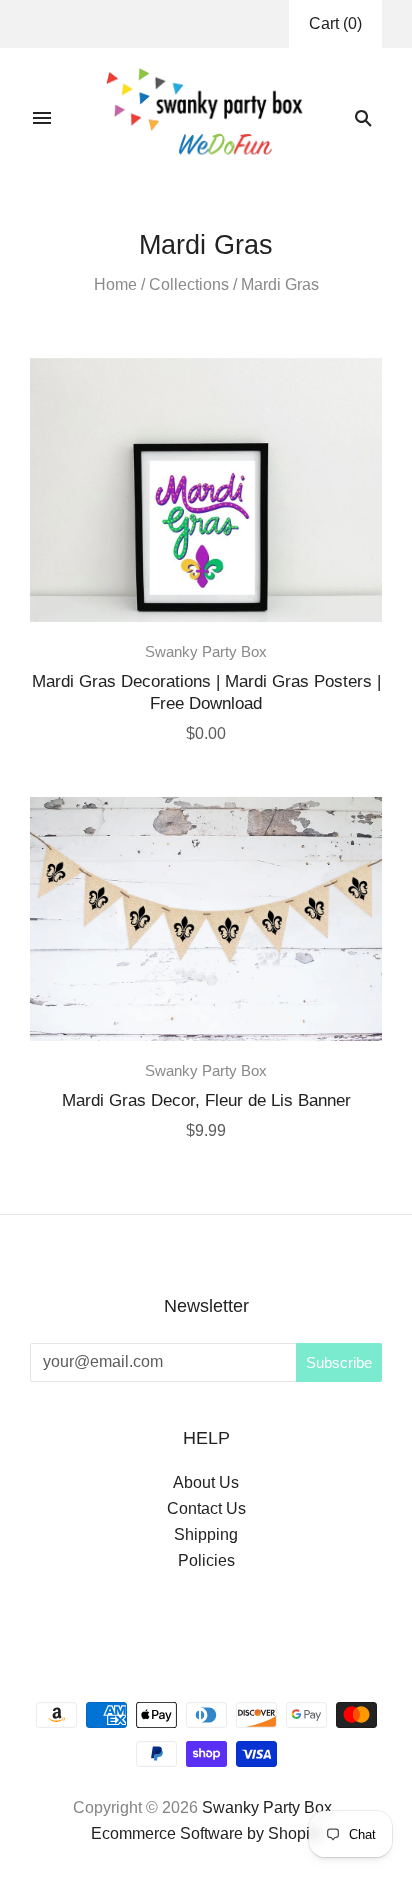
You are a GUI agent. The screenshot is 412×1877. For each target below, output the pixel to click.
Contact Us (206, 1508)
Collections (189, 284)
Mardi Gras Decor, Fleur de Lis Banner (206, 1100)
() (335, 23)
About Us (206, 1482)
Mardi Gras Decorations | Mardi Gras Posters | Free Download (206, 691)
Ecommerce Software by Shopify (206, 1833)
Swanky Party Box (206, 652)
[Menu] (42, 118)
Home (115, 284)
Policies (206, 1560)
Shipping (206, 1534)
